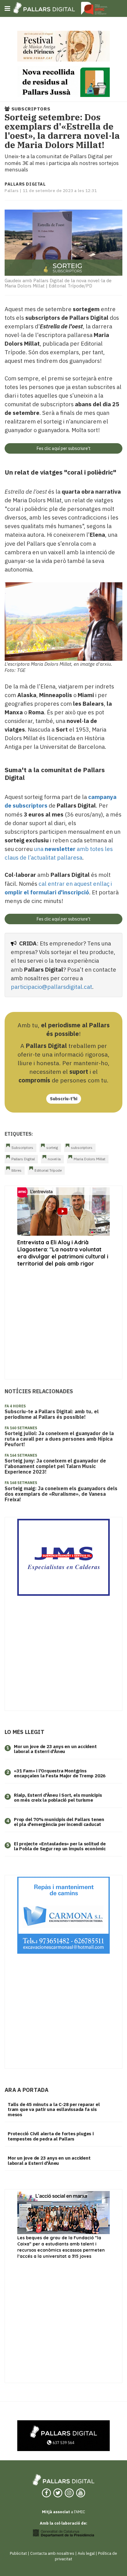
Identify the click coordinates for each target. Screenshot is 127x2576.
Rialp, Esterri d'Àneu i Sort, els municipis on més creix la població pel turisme (58, 1798)
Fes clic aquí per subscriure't (64, 448)
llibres (16, 1170)
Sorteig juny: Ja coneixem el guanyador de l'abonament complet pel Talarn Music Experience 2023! (55, 1466)
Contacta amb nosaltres (52, 2553)
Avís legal (86, 2553)
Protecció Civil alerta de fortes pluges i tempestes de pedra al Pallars (51, 2136)
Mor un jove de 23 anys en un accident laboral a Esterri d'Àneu (55, 1749)
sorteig (52, 1148)
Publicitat (18, 2553)
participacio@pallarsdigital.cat (51, 987)
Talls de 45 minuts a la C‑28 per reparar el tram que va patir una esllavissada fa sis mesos (54, 2109)
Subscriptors (22, 1148)
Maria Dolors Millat (90, 1159)
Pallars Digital (23, 1159)
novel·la (54, 1159)
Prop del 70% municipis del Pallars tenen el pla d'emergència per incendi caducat (59, 1822)
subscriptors (82, 1148)
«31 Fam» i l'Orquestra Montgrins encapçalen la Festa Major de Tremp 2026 (60, 1773)
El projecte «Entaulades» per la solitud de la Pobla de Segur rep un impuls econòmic (60, 1846)
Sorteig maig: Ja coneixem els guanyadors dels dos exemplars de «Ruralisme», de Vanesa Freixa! (61, 1494)
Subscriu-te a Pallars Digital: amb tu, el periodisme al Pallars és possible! (52, 1414)
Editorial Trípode (48, 1170)
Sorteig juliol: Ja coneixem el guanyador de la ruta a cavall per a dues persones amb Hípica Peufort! (59, 1439)
